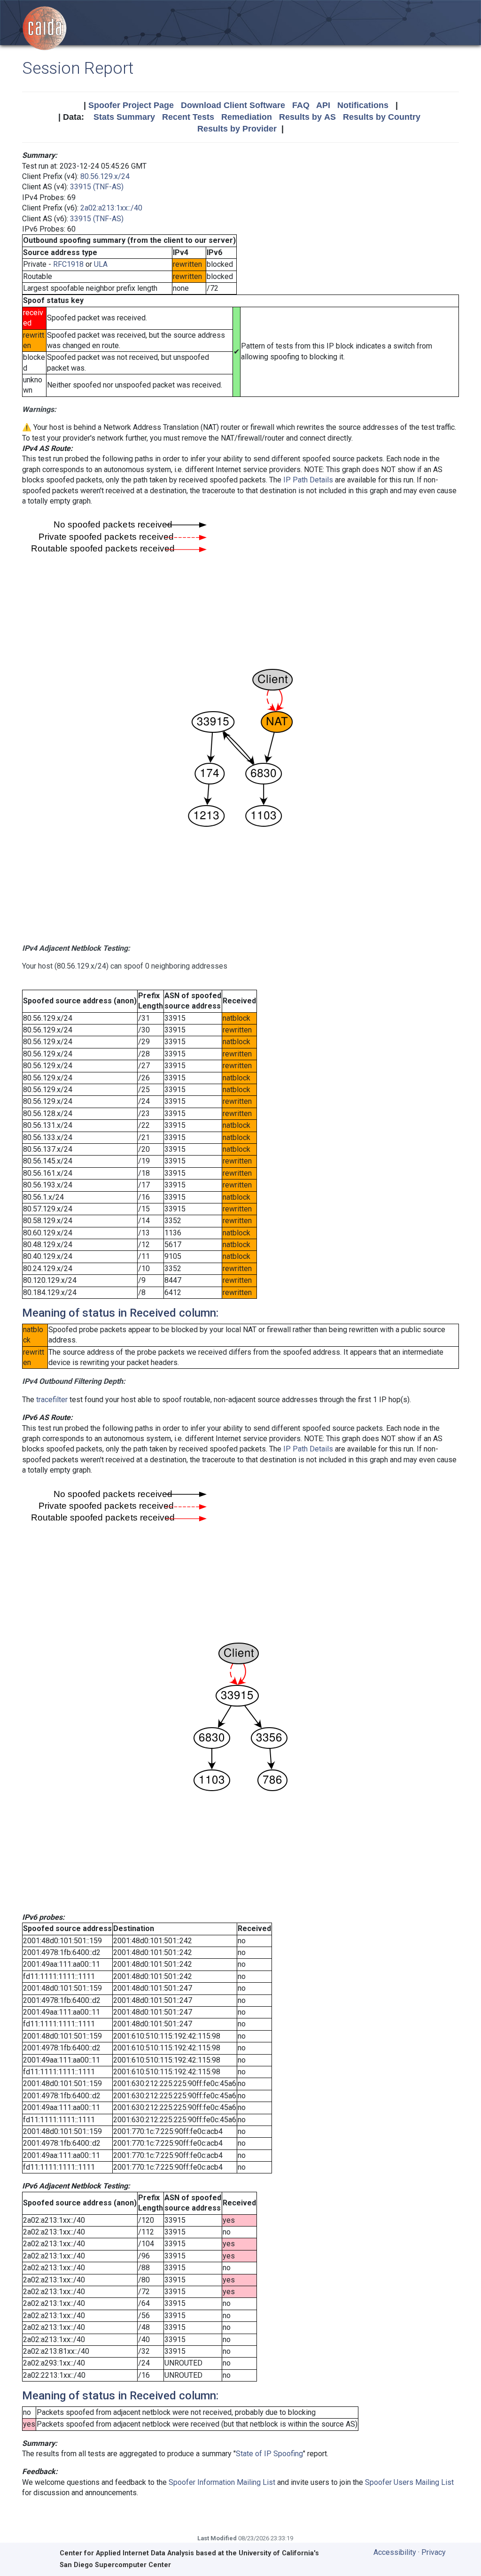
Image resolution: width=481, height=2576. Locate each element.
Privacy (434, 2552)
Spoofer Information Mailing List (222, 2482)
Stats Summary (124, 117)
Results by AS (307, 117)
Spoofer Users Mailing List (409, 2482)
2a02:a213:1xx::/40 (111, 208)
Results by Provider (237, 129)
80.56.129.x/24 (105, 176)
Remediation (247, 117)
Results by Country (382, 117)
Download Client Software (233, 105)
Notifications (363, 105)
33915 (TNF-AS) (97, 187)
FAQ (301, 105)
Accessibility (395, 2552)
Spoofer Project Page (131, 105)
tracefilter (52, 1400)
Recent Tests (188, 117)
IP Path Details (308, 480)
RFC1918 (68, 264)
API (323, 105)
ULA (101, 264)
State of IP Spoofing (269, 2454)
